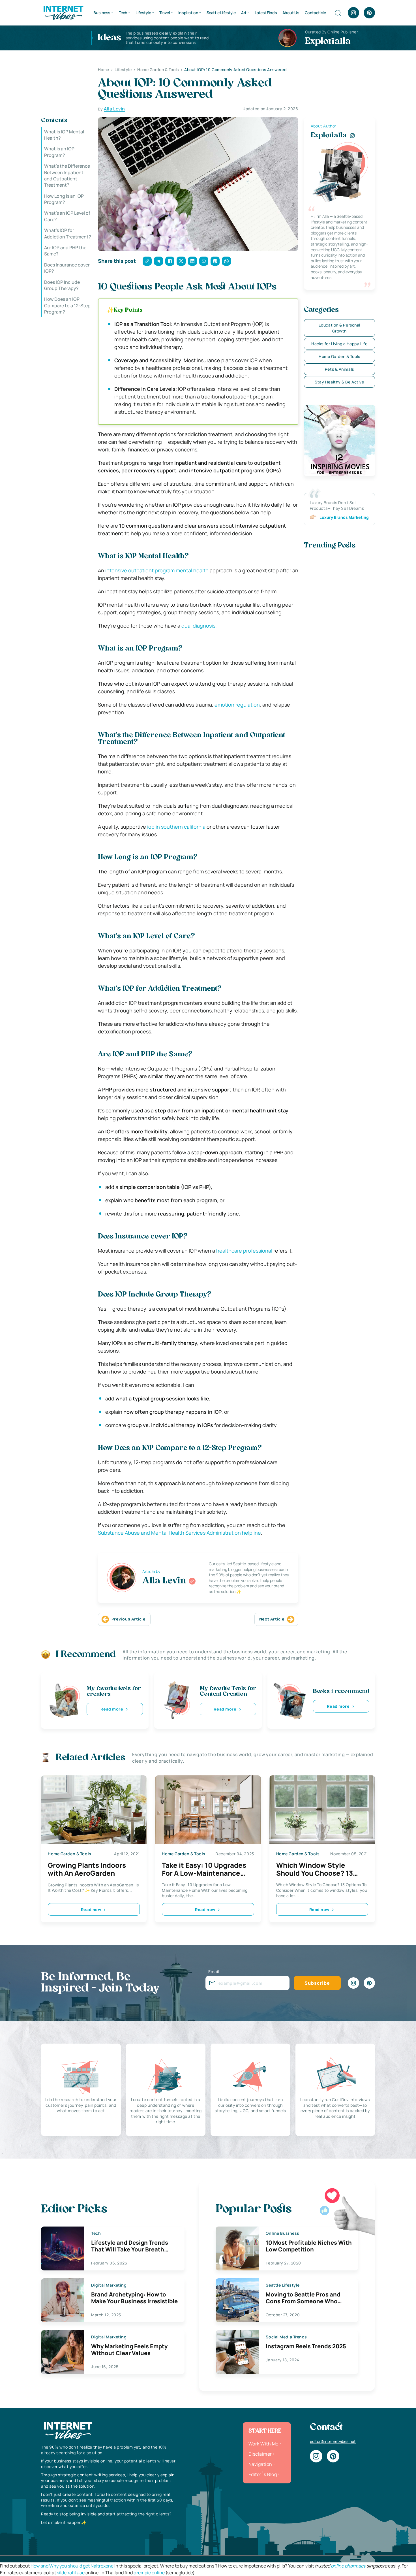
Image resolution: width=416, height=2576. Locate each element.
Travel (165, 13)
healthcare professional (244, 1251)
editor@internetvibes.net (333, 2441)
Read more (112, 1709)
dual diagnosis (198, 626)
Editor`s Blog (263, 2474)
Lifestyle (143, 13)
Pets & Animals (339, 369)
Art (244, 13)
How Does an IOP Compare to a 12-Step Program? (67, 306)
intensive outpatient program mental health (157, 570)
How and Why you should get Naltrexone (72, 2566)
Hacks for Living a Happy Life (339, 344)
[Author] (192, 1581)
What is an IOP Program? (59, 152)
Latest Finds (266, 13)
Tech (123, 13)
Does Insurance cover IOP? (67, 268)
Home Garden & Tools (339, 356)
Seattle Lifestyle (221, 13)
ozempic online (149, 2573)
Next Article (272, 1619)
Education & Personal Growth (339, 328)
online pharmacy (348, 2566)
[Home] (63, 12)
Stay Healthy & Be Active (339, 382)
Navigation (260, 2464)
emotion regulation (237, 705)
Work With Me (263, 2444)
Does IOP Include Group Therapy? (62, 285)
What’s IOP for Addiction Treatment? (68, 234)
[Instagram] (353, 13)
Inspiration (188, 13)
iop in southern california (176, 827)
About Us (291, 13)
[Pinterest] (369, 13)
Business (102, 13)
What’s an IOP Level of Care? (67, 216)
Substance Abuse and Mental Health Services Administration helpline (179, 1533)
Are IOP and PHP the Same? (65, 251)
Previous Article (129, 1619)
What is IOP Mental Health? (64, 135)
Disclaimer (260, 2454)
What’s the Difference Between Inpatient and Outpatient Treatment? (67, 176)
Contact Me (315, 13)
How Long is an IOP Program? (64, 199)
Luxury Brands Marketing (344, 517)
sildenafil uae (71, 2573)
